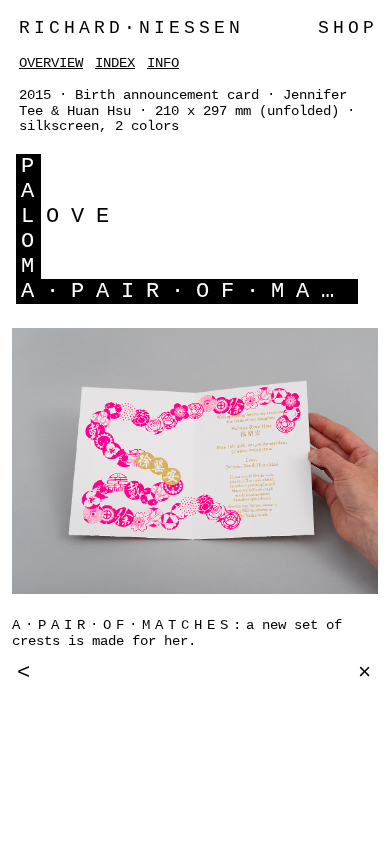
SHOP (348, 28)
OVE (83, 216)
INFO (163, 63)
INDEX (115, 63)
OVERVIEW (51, 63)
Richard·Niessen (131, 28)
